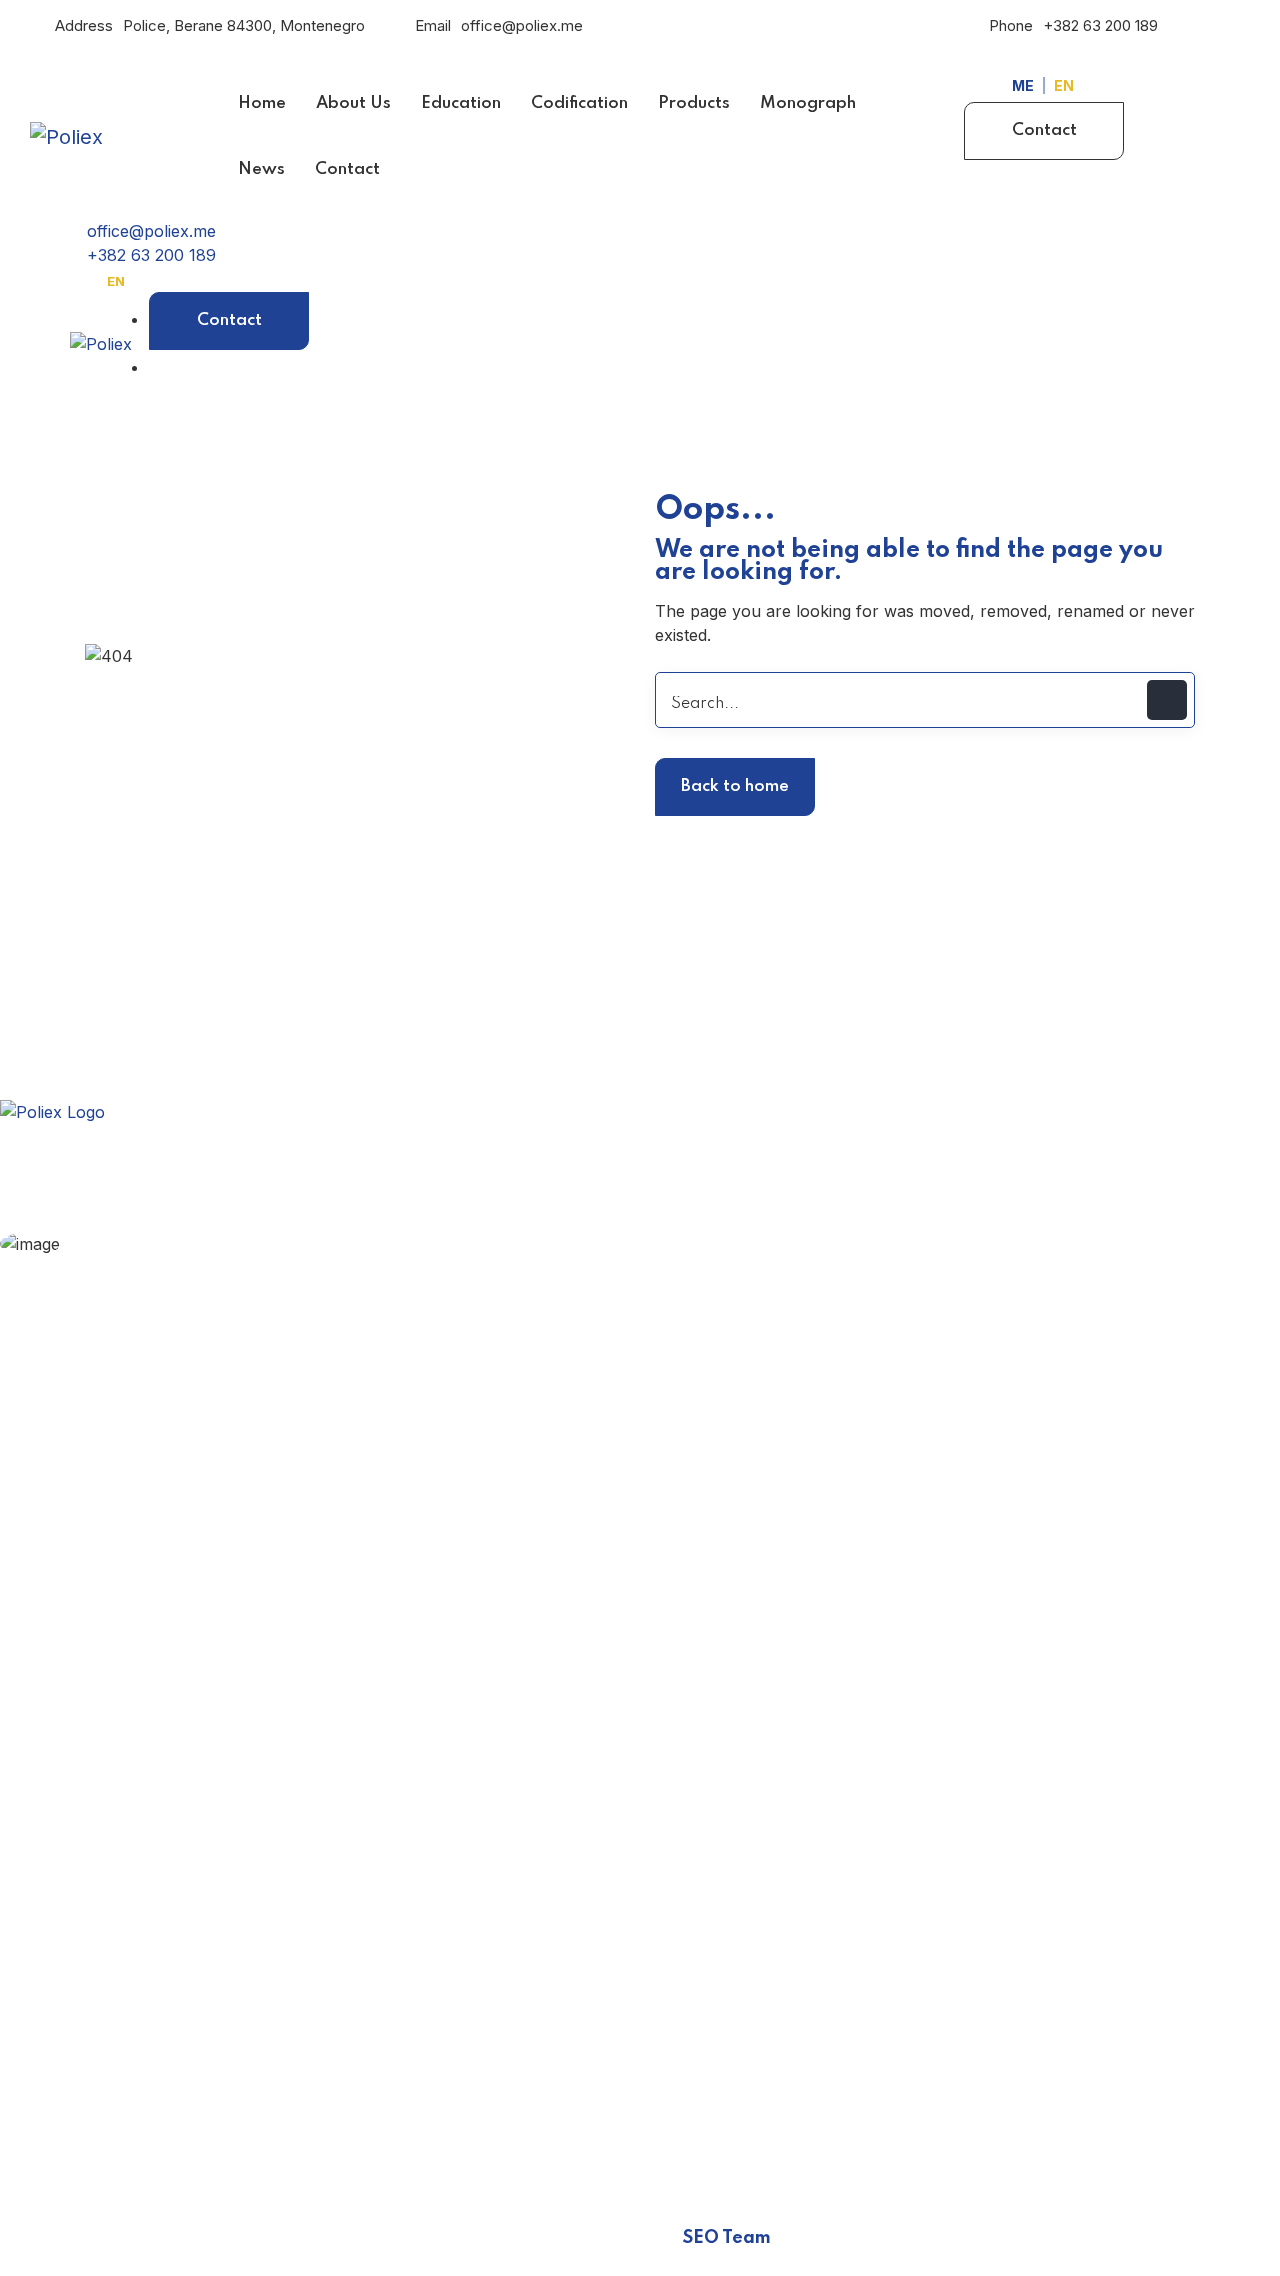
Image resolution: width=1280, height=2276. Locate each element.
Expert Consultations (193, 1275)
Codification (97, 1480)
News (74, 1636)
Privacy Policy (107, 1753)
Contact (1044, 130)
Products (87, 1519)
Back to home (735, 786)
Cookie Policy (104, 1792)
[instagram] (70, 2124)
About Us (89, 1402)
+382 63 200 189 (1100, 25)
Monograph (98, 1558)
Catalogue (91, 1597)
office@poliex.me (522, 25)
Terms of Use (105, 1831)
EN (1064, 86)
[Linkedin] (120, 2124)
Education (90, 1441)
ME (1023, 86)
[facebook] (20, 2124)
